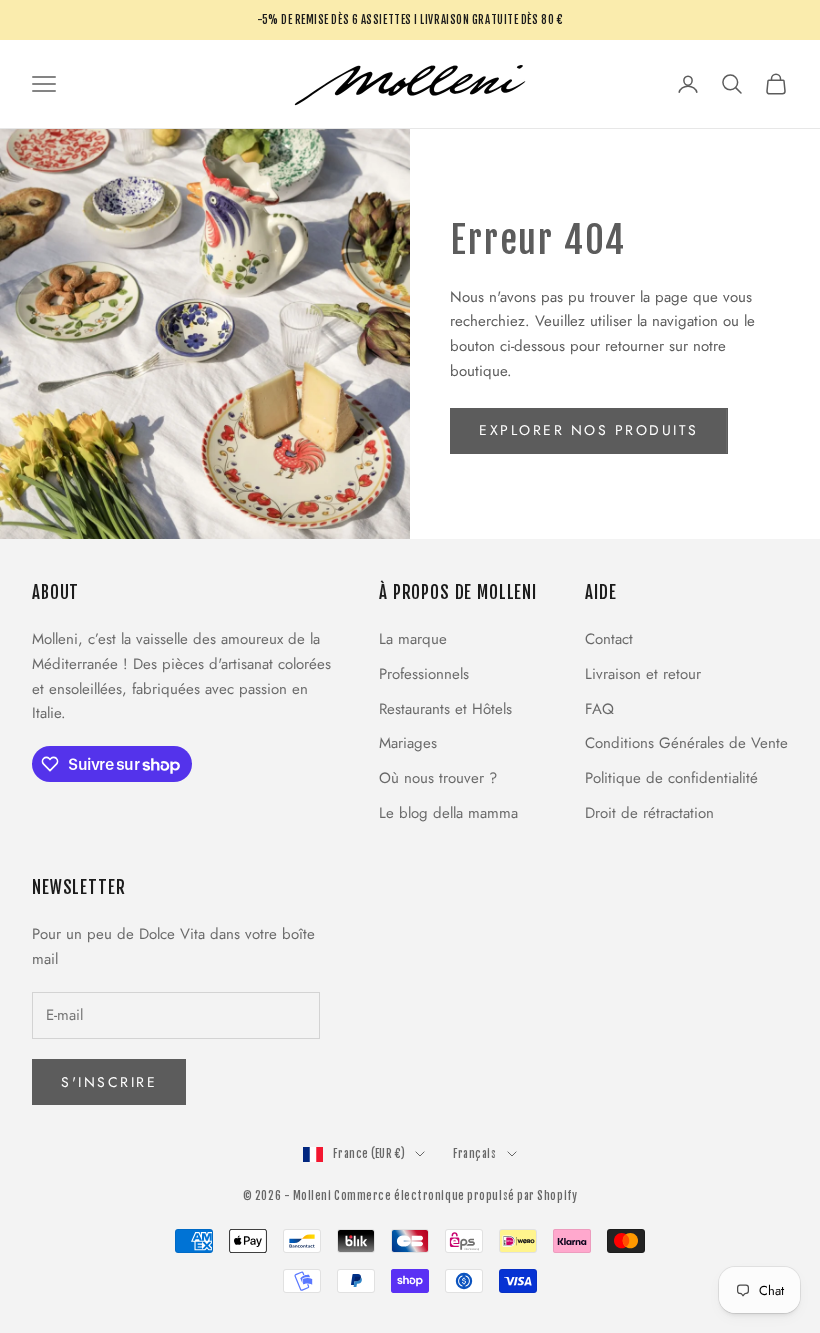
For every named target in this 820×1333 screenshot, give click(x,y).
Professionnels (424, 674)
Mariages (408, 743)
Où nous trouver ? (438, 778)
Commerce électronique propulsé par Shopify (455, 1196)
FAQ (599, 709)
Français (474, 1154)
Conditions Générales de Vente (686, 743)
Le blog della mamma (448, 813)
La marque (413, 639)
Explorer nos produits (589, 430)
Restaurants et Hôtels (445, 709)
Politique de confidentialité (671, 778)
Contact (609, 639)
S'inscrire (109, 1082)
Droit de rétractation (649, 813)
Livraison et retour (643, 674)
